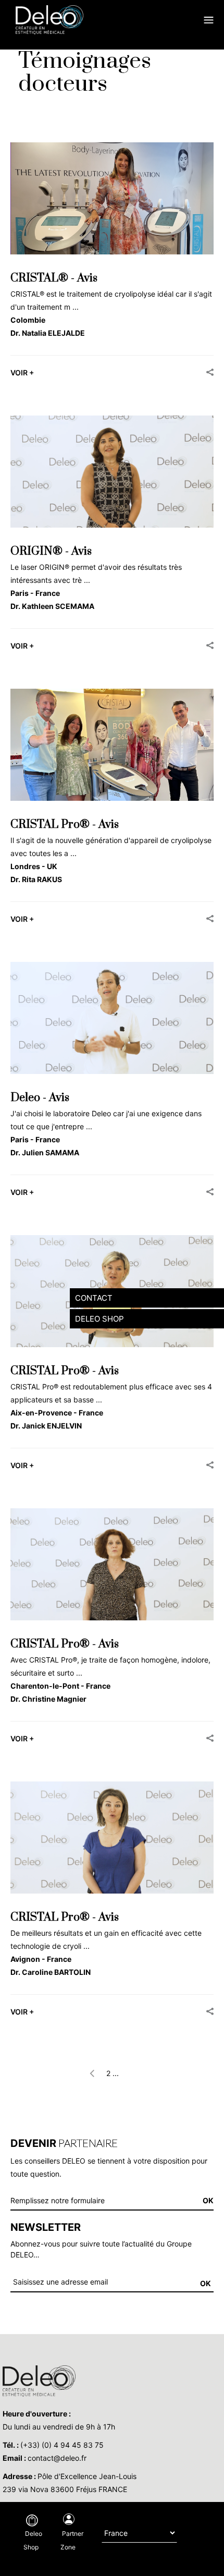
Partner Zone (72, 2540)
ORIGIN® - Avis (51, 551)
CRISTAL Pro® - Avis (65, 825)
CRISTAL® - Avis (54, 278)
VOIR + (22, 373)
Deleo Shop (33, 2540)
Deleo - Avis (40, 1098)
